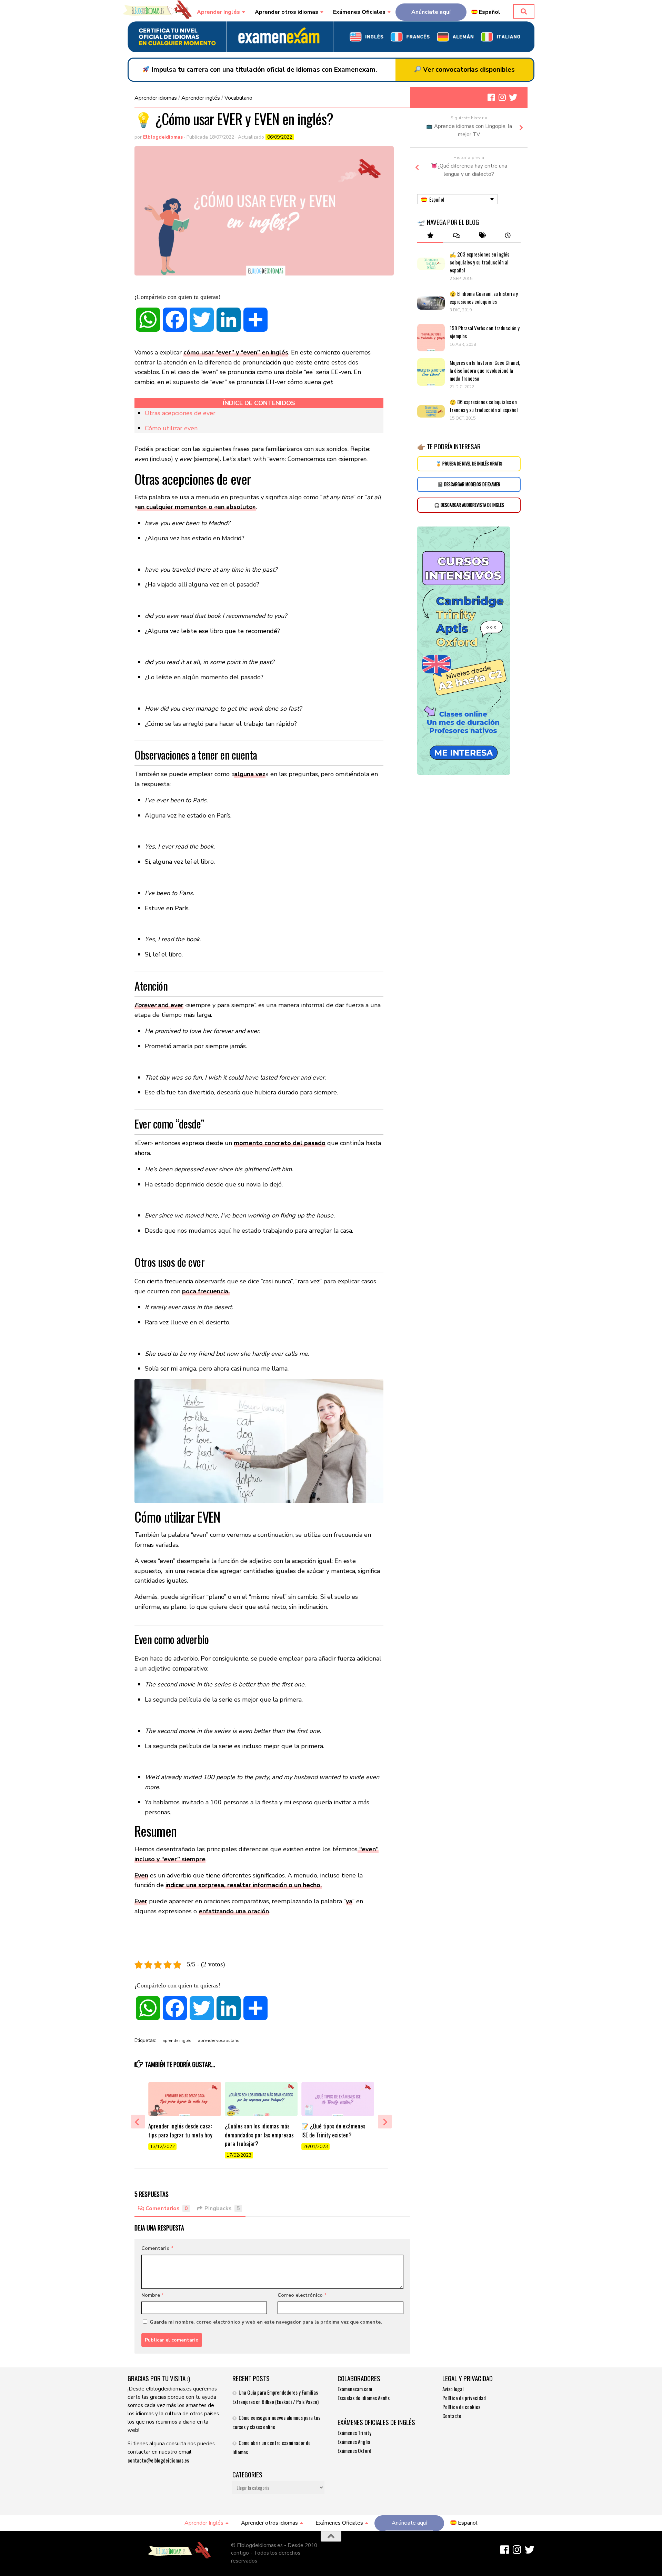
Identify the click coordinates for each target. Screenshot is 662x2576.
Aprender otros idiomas (287, 12)
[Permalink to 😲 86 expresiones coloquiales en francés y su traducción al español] (431, 411)
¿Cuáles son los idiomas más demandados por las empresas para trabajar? (259, 2135)
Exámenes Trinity (354, 2433)
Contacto (452, 2416)
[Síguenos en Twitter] (513, 97)
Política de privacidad (464, 2398)
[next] (385, 2122)
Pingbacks (222, 2208)
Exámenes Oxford (354, 2450)
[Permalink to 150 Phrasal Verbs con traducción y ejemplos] (431, 338)
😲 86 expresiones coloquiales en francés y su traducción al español (484, 406)
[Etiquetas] (482, 236)
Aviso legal (453, 2389)
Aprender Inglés (218, 12)
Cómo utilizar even (171, 428)
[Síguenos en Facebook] (491, 97)
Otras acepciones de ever (180, 413)
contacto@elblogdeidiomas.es (158, 2460)
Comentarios (167, 2208)
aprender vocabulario (219, 2041)
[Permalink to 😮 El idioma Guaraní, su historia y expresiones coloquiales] (431, 303)
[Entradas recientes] (508, 236)
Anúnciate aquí (431, 12)
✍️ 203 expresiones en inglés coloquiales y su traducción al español (479, 262)
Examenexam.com (355, 2389)
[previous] (138, 2122)
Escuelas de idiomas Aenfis (364, 2398)
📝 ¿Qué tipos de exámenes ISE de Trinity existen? (333, 2130)
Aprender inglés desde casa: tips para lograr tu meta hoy (180, 2130)
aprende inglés (177, 2041)
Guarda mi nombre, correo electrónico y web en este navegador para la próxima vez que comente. (266, 2322)
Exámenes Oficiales (359, 12)
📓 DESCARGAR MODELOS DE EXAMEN (469, 484)
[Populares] (430, 236)
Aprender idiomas (156, 98)
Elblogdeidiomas (163, 137)
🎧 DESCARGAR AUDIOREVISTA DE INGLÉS (469, 505)
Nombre (153, 2295)
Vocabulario (238, 98)
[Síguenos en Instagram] (502, 97)
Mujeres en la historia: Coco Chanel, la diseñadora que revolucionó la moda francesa (485, 370)
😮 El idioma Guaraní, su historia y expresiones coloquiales (484, 297)
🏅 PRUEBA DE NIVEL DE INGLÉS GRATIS (469, 464)
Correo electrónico (302, 2295)
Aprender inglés (201, 98)
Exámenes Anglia (354, 2442)
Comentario (157, 2248)
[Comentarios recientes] (456, 236)
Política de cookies (461, 2407)
